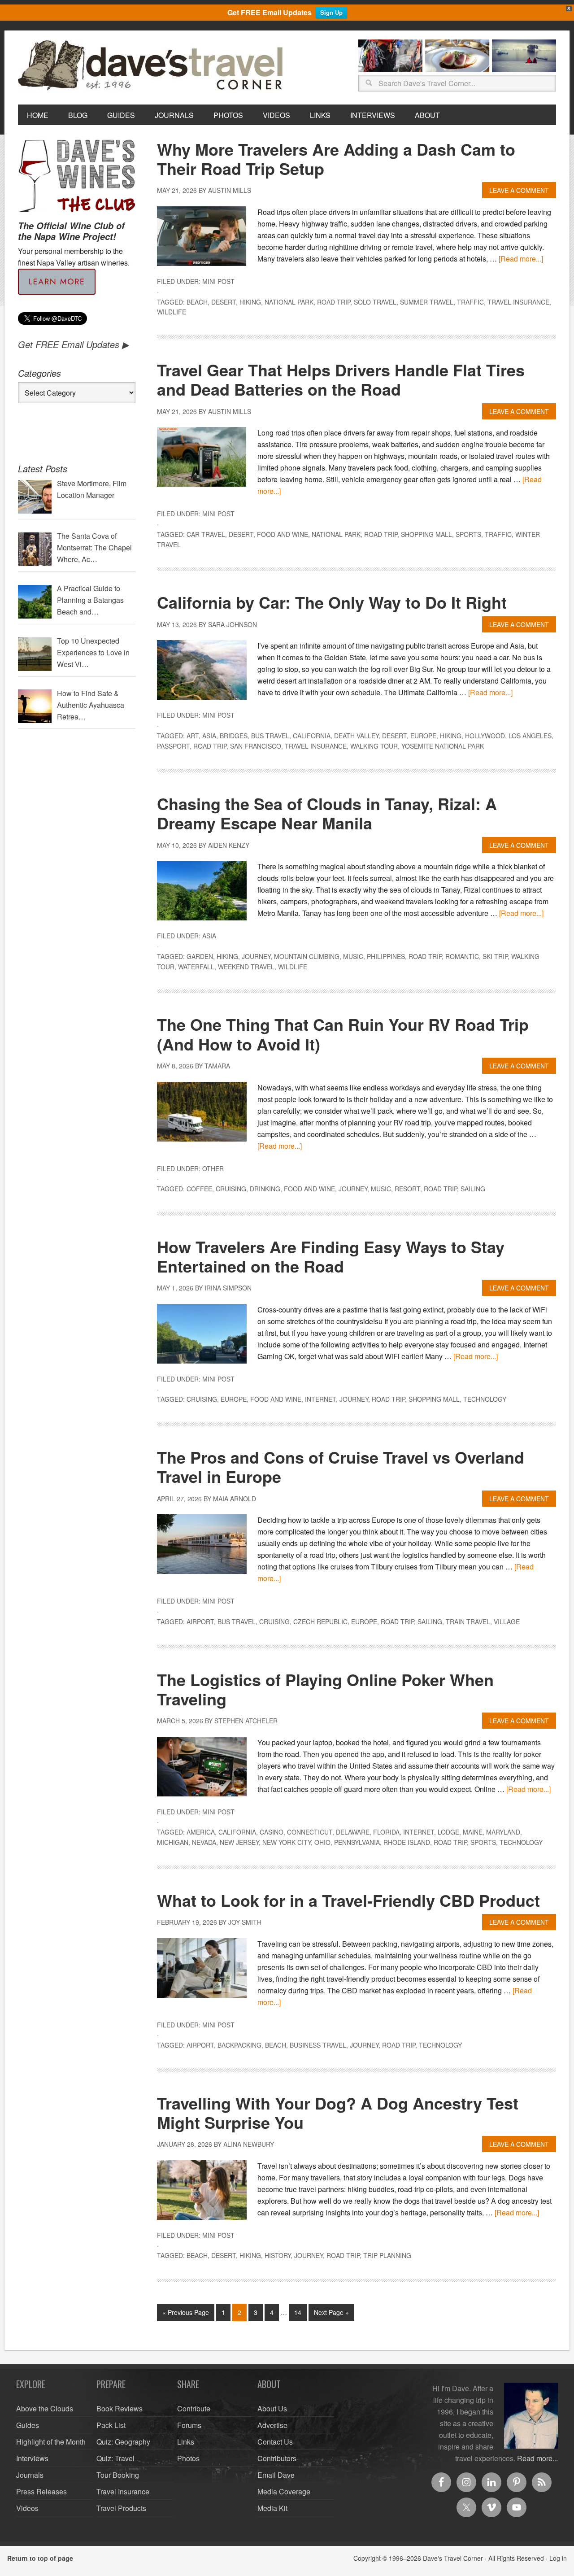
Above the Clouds (45, 2408)
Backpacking (239, 2045)
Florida (386, 1832)
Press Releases (41, 2491)
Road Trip (334, 302)
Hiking (250, 302)
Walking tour (374, 746)
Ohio (322, 1842)
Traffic (470, 302)
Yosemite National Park (443, 746)
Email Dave (276, 2475)
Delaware (353, 1832)
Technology (485, 1399)
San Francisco (256, 746)
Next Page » (331, 2312)
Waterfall (196, 967)
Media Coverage (284, 2491)
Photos (188, 2458)
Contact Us (275, 2442)
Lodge (448, 1832)
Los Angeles (530, 736)
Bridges (234, 736)
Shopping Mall (426, 534)
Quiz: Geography (123, 2442)
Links (186, 2442)
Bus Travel (270, 736)
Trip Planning (387, 2255)
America (201, 1832)
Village (507, 1621)
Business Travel (318, 2045)
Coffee (199, 1189)
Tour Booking (118, 2475)
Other (213, 1168)
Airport (200, 1621)
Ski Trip (495, 956)
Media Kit (272, 2508)
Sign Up (331, 12)
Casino (272, 1832)
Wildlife (172, 312)
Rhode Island (407, 1842)
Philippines (386, 956)
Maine (473, 1832)
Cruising (231, 1189)
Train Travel (468, 1621)
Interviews (32, 2458)
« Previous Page (186, 2312)
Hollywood (485, 736)
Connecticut (310, 1832)
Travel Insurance (518, 302)
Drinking (265, 1189)
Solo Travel (375, 302)
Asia (209, 736)
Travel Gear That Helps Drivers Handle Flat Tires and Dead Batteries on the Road (341, 379)
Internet (320, 1399)
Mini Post (218, 281)
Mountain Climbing (307, 956)
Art (193, 736)
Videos (27, 2508)
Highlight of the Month (51, 2442)
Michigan (173, 1842)
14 (298, 2312)
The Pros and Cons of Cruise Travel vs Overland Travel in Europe (341, 1467)
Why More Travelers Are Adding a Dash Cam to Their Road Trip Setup (336, 159)
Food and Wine (283, 534)
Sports (468, 534)
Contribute (194, 2408)
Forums (189, 2425)
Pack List (111, 2425)
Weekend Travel (246, 967)
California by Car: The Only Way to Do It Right (332, 602)
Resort (407, 1189)
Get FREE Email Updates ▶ (73, 344)
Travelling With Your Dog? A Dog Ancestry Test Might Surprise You (338, 2112)
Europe (423, 736)
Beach (197, 302)
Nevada (204, 1842)
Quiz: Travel (115, 2458)
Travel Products (121, 2508)
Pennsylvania (357, 1842)
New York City (287, 1842)
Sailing (473, 1189)
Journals (30, 2475)
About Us (272, 2408)
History (278, 2255)
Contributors (277, 2458)
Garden (200, 956)
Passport (173, 746)
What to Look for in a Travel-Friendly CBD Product (348, 1900)
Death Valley (356, 736)
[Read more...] (521, 259)
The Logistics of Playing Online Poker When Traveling (325, 1689)
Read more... (537, 2458)
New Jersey (239, 1842)
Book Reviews (120, 2408)
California (312, 736)
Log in (558, 2558)
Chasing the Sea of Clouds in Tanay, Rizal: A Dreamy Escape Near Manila (327, 813)
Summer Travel (427, 302)
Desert (224, 302)
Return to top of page (40, 2558)
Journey (256, 956)
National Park (289, 302)
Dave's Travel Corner (152, 66)
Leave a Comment (519, 190)
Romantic (462, 956)
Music (353, 956)
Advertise (272, 2425)
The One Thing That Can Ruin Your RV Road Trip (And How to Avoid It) (343, 1034)
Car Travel (206, 534)
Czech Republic (320, 1621)
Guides (28, 2425)
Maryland (503, 1832)
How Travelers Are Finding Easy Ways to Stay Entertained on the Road (331, 1256)
